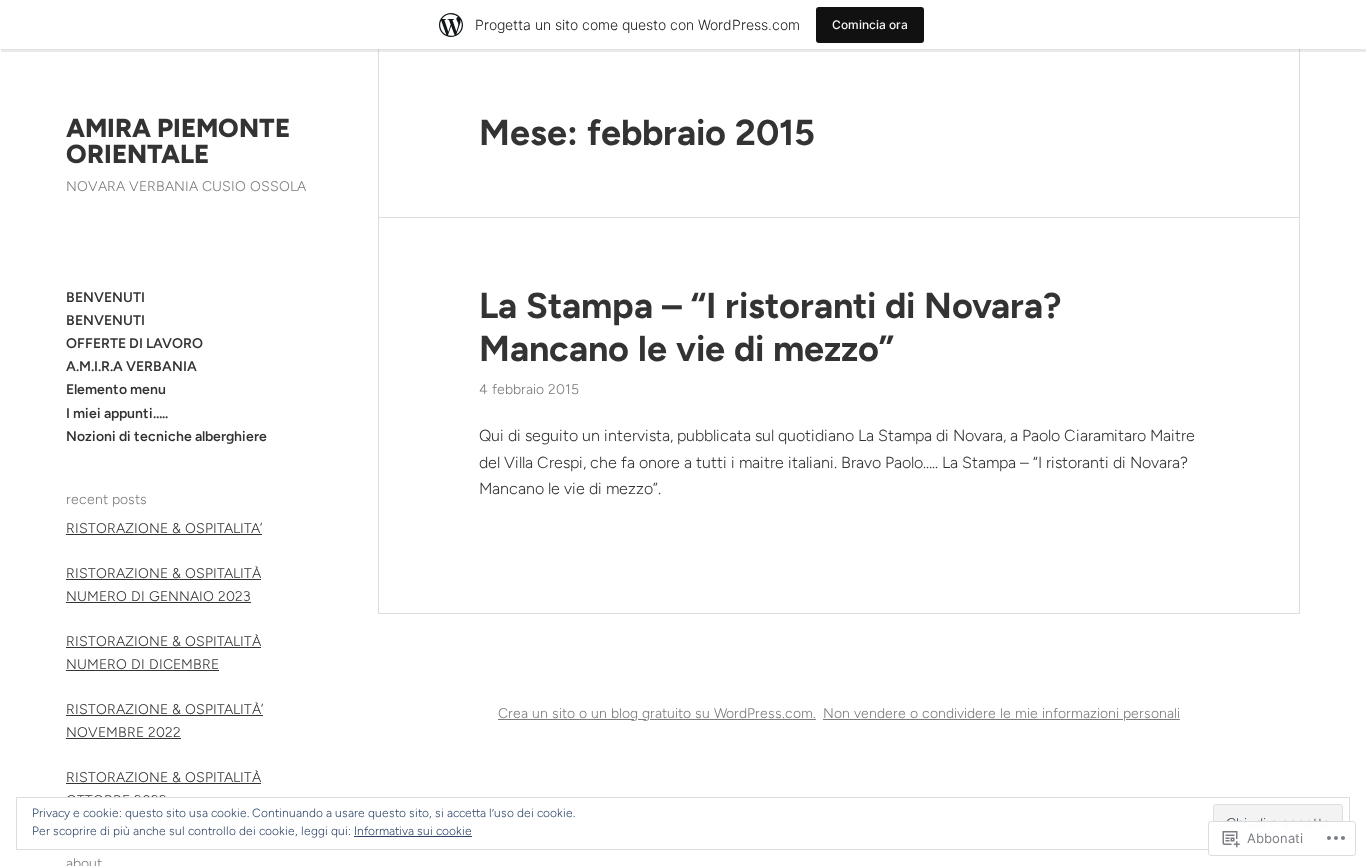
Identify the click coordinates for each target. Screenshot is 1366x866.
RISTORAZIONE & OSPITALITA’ (164, 528)
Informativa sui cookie (413, 831)
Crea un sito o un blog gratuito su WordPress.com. (657, 713)
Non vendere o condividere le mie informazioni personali (1001, 713)
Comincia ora (870, 24)
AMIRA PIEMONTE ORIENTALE (178, 141)
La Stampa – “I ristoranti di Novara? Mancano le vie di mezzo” (770, 327)
